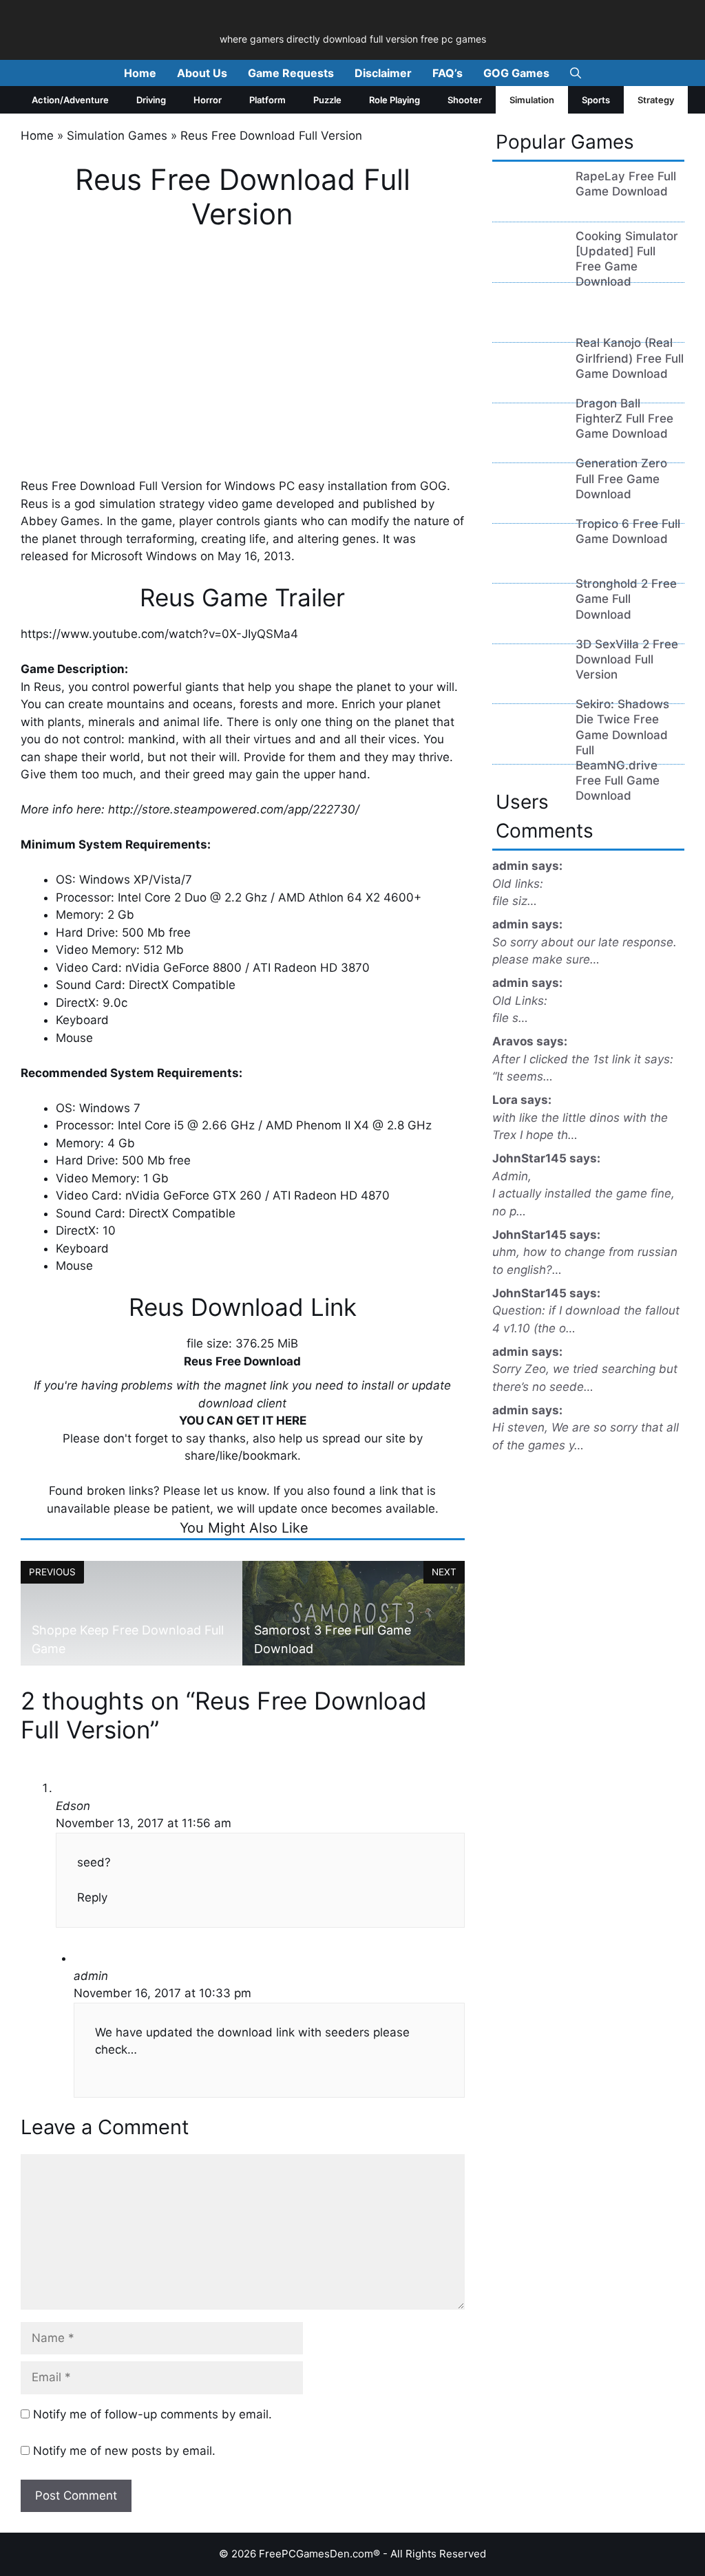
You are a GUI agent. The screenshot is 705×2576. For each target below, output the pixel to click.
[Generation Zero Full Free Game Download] (529, 447)
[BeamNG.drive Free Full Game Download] (529, 747)
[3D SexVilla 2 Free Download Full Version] (529, 627)
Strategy (656, 100)
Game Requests (291, 73)
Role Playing (394, 100)
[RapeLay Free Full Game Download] (529, 206)
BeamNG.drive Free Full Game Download (618, 780)
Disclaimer (383, 73)
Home (140, 73)
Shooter (465, 100)
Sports (596, 100)
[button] (576, 73)
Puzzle (327, 100)
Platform (267, 100)
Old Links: (520, 1001)
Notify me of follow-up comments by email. (152, 2414)
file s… (510, 1018)
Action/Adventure (70, 100)
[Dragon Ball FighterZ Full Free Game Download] (529, 386)
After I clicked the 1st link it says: (583, 1059)
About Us (202, 73)
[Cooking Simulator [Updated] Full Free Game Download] (529, 266)
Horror (208, 100)
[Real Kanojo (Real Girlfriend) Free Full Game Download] (529, 326)
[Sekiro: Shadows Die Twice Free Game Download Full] (529, 688)
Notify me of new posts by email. (124, 2451)
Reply (92, 1897)
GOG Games (516, 73)
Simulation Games (117, 136)
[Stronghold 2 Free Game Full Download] (529, 567)
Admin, (512, 1176)
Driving (151, 100)
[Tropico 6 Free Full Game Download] (529, 507)
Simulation (532, 100)
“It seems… (523, 1076)
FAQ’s (448, 73)
